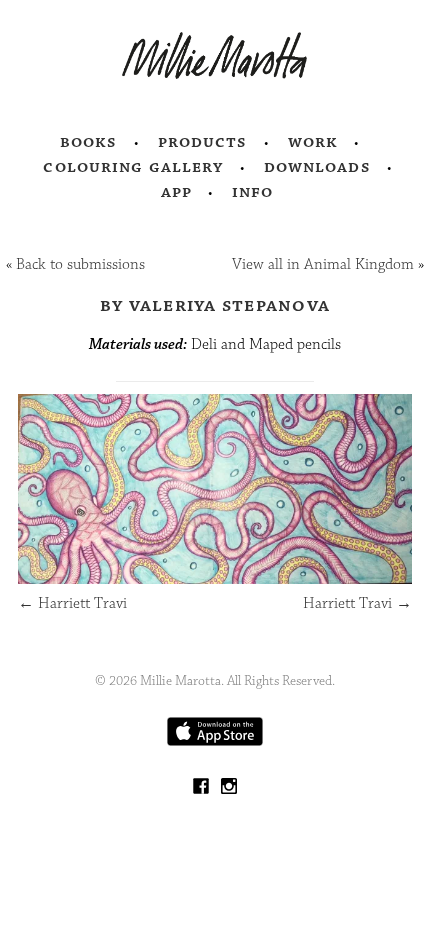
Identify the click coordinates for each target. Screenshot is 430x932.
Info (253, 192)
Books (89, 142)
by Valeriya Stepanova (215, 305)
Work (313, 142)
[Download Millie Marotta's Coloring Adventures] (215, 741)
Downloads (317, 167)
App (176, 192)
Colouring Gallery (133, 167)
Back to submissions (80, 264)
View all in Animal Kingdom (323, 264)
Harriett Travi (72, 603)
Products (203, 142)
